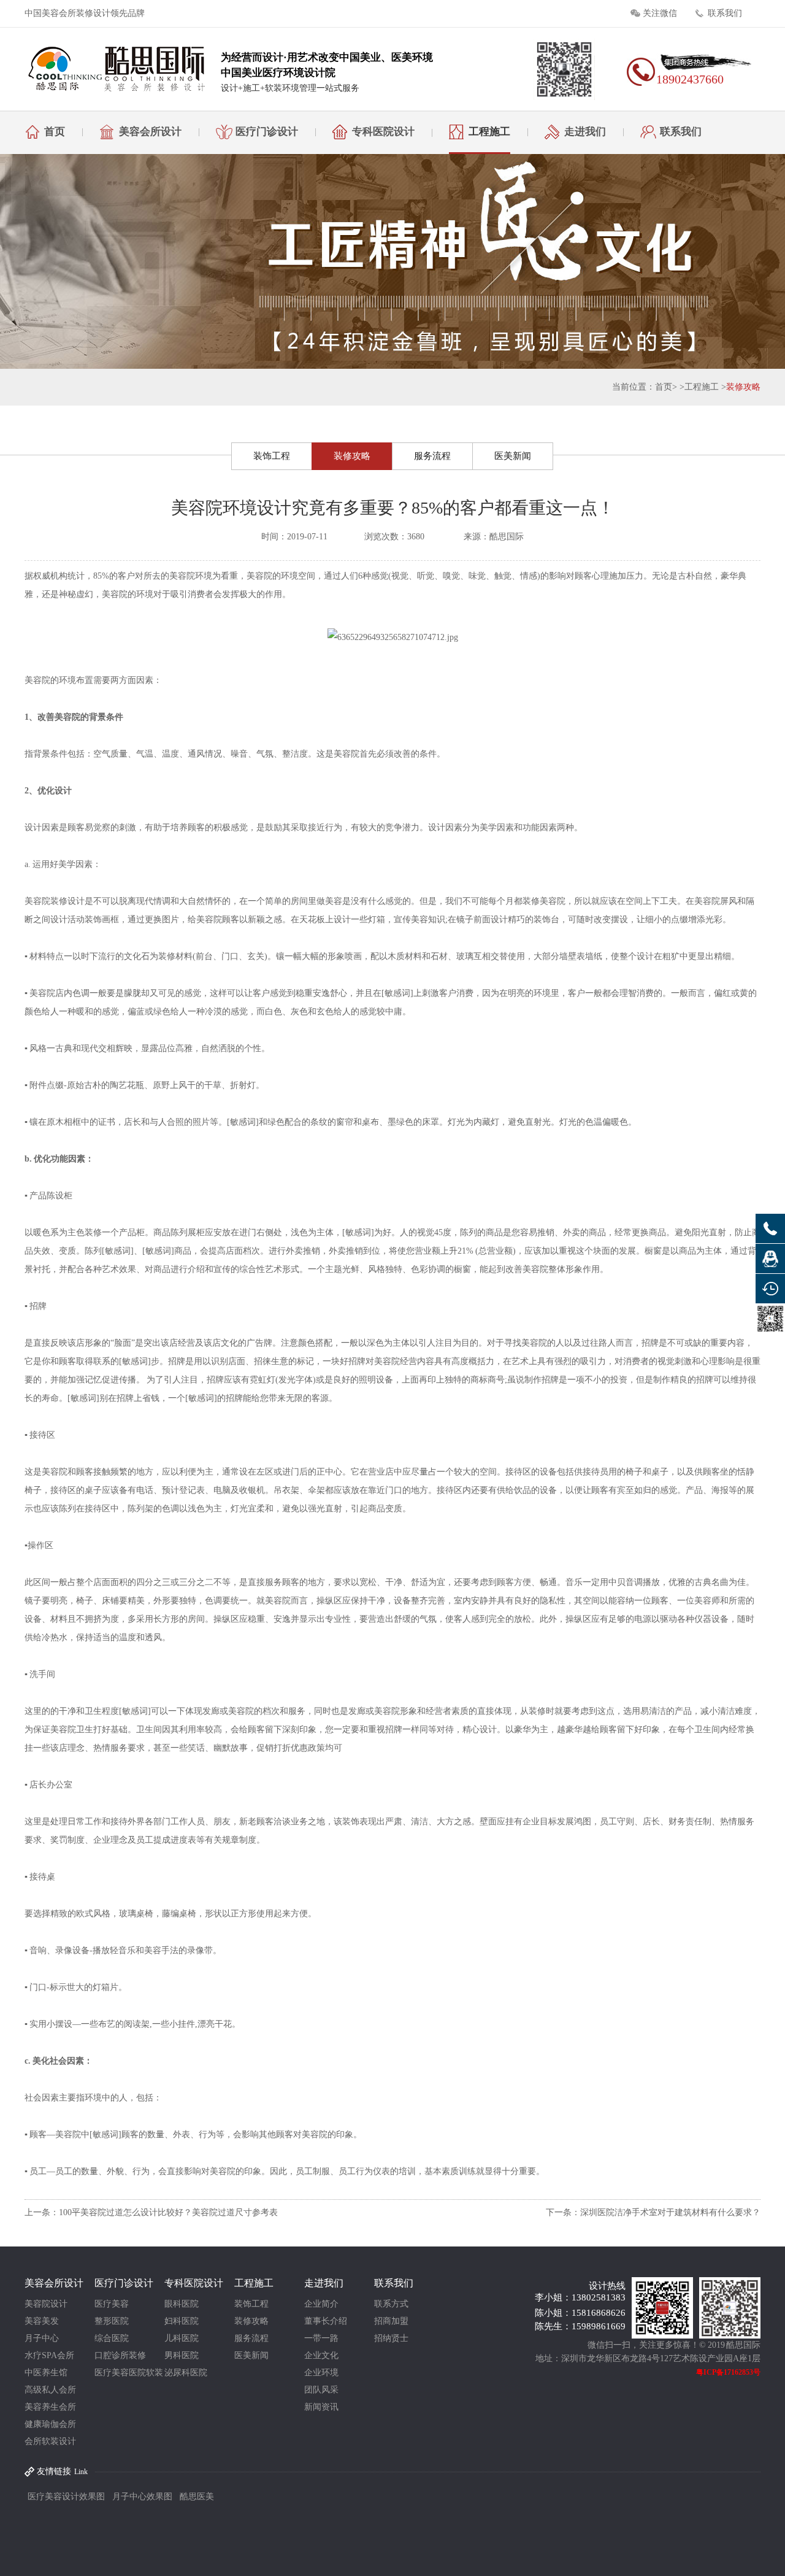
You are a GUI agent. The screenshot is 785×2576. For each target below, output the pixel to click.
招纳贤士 (391, 2338)
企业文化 (321, 2355)
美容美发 (42, 2321)
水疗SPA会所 (49, 2355)
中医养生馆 (46, 2373)
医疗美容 (112, 2304)
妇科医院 (182, 2321)
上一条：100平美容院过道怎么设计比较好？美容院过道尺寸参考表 (151, 2212)
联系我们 (725, 13)
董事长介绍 (326, 2321)
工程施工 (489, 132)
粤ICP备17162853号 (728, 2372)
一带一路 (321, 2338)
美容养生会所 (50, 2407)
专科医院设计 (383, 132)
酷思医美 (197, 2497)
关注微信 (660, 13)
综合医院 (112, 2338)
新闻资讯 (321, 2407)
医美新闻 (513, 456)
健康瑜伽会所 (50, 2424)
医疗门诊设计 (267, 132)
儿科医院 (182, 2338)
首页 (55, 132)
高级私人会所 (50, 2390)
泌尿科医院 (186, 2373)
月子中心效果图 (142, 2497)
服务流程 (432, 456)
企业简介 (321, 2304)
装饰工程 (272, 456)
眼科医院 (182, 2304)
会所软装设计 (50, 2441)
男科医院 (182, 2355)
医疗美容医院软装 (129, 2373)
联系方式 (391, 2304)
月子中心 (42, 2338)
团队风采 (321, 2390)
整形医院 (112, 2321)
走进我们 (585, 132)
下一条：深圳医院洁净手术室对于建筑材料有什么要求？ (653, 2212)
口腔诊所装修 (120, 2355)
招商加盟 (391, 2321)
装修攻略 (743, 387)
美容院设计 (46, 2304)
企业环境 (321, 2373)
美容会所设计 (150, 132)
